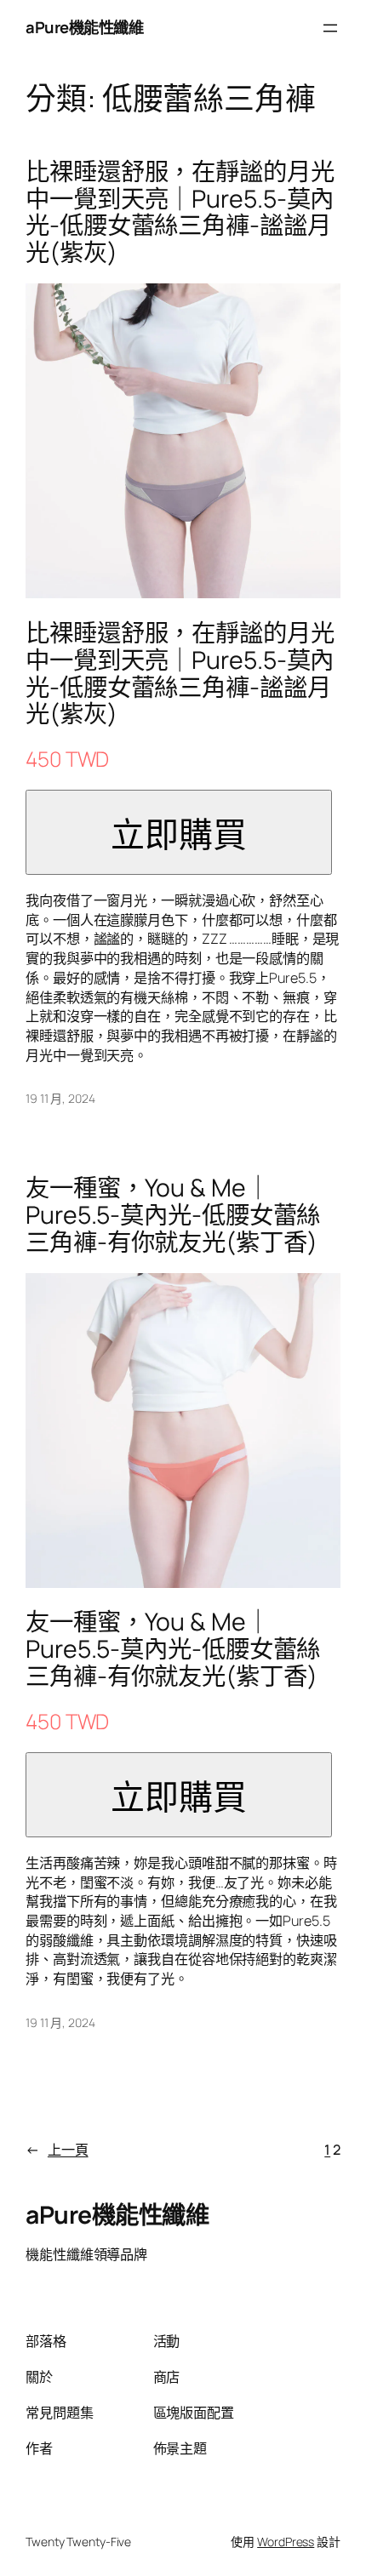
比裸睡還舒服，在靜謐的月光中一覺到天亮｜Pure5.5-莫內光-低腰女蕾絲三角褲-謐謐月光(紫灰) (180, 213)
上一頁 (57, 2150)
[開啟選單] (330, 28)
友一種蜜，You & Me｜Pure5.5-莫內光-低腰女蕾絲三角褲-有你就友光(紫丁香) (173, 1215)
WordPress (286, 2542)
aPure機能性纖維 (84, 27)
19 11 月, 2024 (60, 1098)
